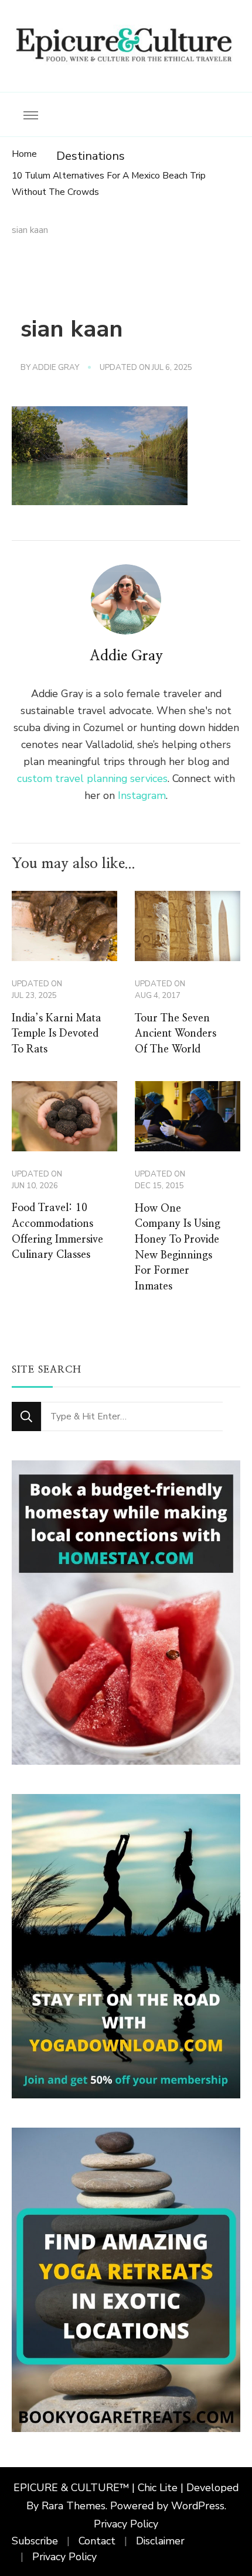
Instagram (142, 795)
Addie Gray (56, 368)
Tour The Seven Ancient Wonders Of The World (176, 1034)
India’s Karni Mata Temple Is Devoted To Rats (57, 1034)
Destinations (91, 156)
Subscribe (35, 2541)
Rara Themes (74, 2506)
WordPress (198, 2506)
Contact (97, 2541)
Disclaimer (160, 2541)
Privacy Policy (126, 2524)
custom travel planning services (92, 778)
